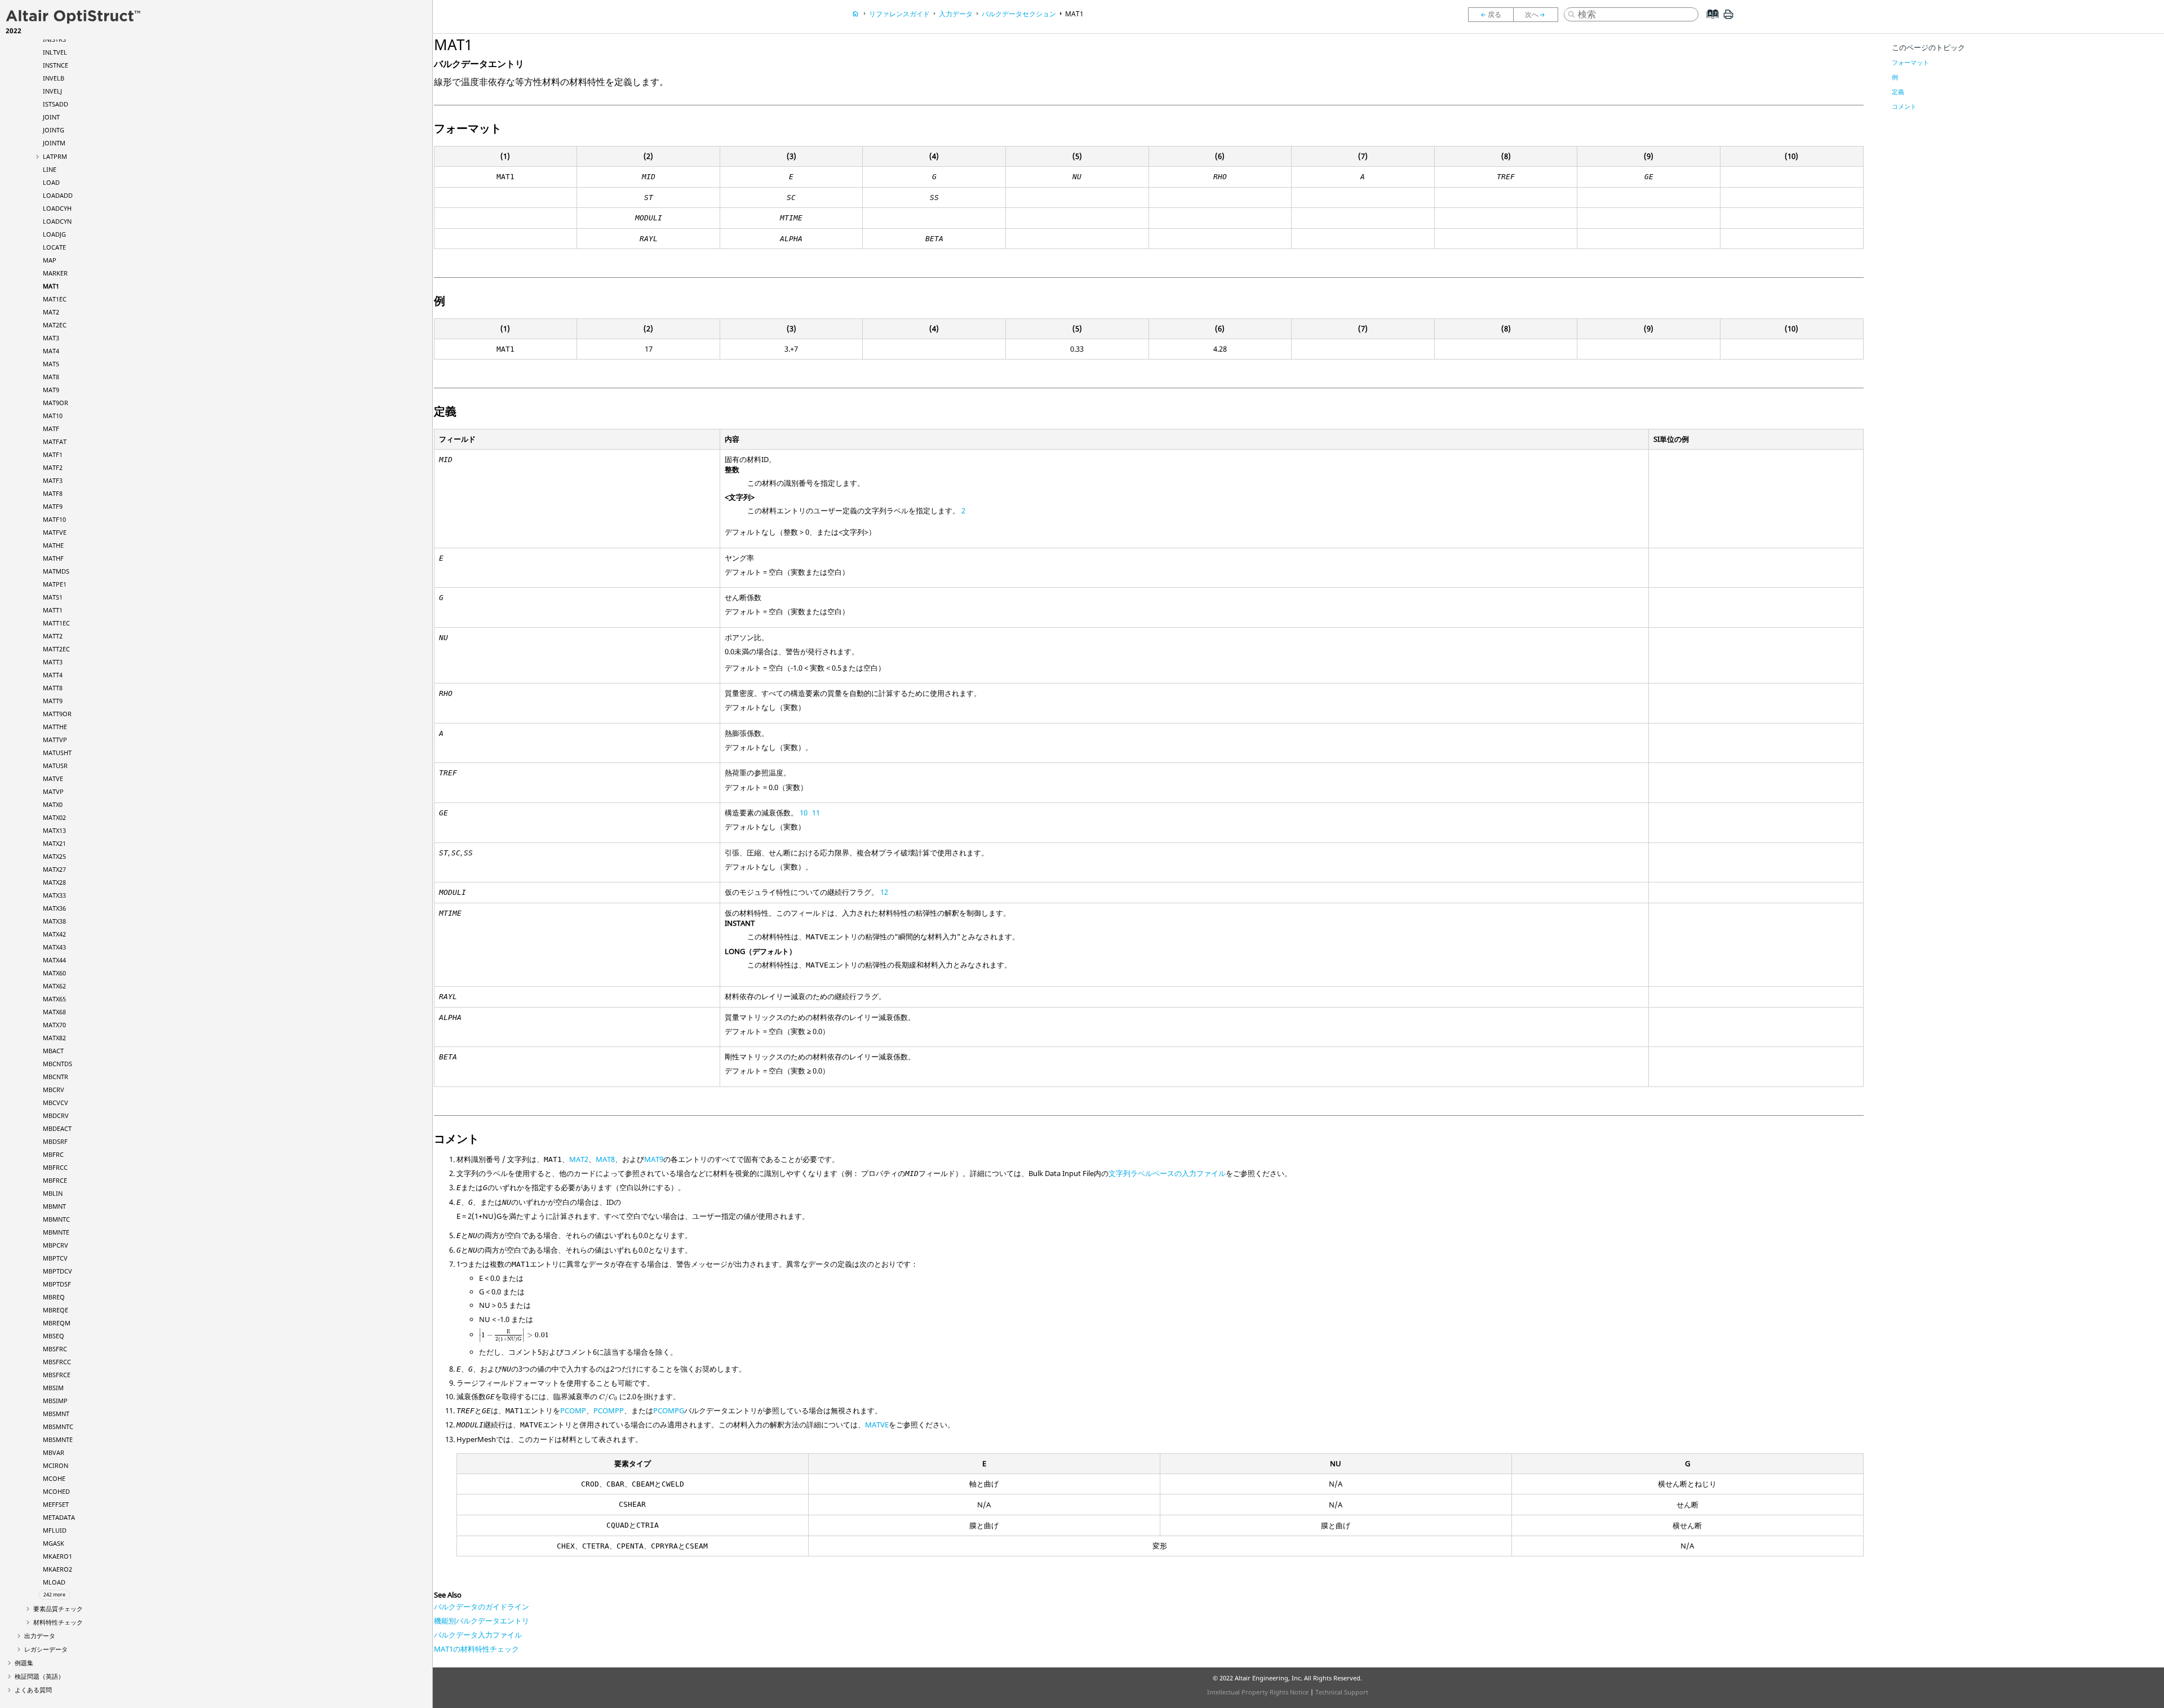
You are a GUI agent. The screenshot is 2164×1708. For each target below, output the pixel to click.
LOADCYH (57, 208)
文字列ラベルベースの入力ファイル (1167, 1173)
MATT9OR (57, 714)
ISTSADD (56, 104)
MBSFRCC (57, 1362)
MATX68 (54, 1012)
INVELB (54, 78)
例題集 (24, 1663)
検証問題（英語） (39, 1676)
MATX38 (54, 921)
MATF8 (53, 493)
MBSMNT (56, 1414)
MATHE (53, 545)
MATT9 (53, 701)
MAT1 (51, 286)
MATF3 (53, 480)
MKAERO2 (57, 1569)
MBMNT (54, 1206)
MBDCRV (56, 1115)
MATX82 (54, 1038)
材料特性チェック (58, 1622)
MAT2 (51, 312)
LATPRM (55, 156)
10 (804, 813)
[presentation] (514, 1336)
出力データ (40, 1636)
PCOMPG (669, 1410)
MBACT (53, 1051)
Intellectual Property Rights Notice (1258, 1692)
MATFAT (55, 442)
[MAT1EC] (1538, 15)
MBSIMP (55, 1401)
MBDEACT (57, 1128)
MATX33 (54, 895)
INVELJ (52, 91)
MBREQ (54, 1297)
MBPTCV (55, 1258)
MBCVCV (56, 1103)
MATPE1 (55, 584)
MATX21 (54, 843)
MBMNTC (56, 1219)
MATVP (53, 791)
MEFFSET (56, 1504)
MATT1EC (56, 623)
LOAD (51, 182)
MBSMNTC (58, 1427)
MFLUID (55, 1530)
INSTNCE (56, 65)
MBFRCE (55, 1180)
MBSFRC (55, 1349)
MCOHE (54, 1478)
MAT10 (53, 416)
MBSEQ (54, 1336)
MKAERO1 (57, 1556)
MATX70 (54, 1025)
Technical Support (1342, 1692)
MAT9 (51, 390)
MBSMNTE (58, 1439)
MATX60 (54, 973)
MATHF (53, 558)
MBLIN (53, 1193)
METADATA (59, 1517)
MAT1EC (55, 299)
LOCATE (54, 247)
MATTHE (55, 727)
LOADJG (54, 234)
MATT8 (53, 688)
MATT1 (53, 610)
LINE (50, 169)
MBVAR (54, 1452)
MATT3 (53, 662)
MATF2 (53, 467)
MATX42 (54, 934)
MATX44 (54, 960)
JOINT (51, 117)
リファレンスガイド (899, 14)
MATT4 (53, 675)
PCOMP (573, 1410)
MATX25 (54, 856)
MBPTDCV (57, 1271)
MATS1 (53, 597)
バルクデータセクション (1019, 14)
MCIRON (56, 1465)
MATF (51, 429)
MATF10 (54, 519)
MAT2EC (55, 325)
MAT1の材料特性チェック (476, 1649)
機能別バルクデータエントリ (482, 1621)
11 (816, 813)
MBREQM (57, 1323)
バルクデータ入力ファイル (478, 1635)
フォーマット (1910, 62)
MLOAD (54, 1582)
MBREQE (56, 1310)
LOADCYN (57, 221)
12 (884, 892)
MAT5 (51, 364)
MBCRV (54, 1090)
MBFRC (53, 1154)
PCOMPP (609, 1410)
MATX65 (54, 999)
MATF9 (53, 506)
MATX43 (54, 947)
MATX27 (54, 869)
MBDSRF (55, 1141)
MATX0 (53, 804)
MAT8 (51, 377)
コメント (1904, 106)
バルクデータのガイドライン (482, 1607)
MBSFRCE (57, 1375)
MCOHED (56, 1491)
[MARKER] (1491, 15)
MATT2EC (56, 649)
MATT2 (53, 636)
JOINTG (54, 130)
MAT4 (51, 351)
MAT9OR (56, 403)
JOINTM (54, 143)
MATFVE (55, 532)
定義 (1898, 92)
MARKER (55, 273)
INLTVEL (55, 52)
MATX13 (54, 830)
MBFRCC (55, 1167)
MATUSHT (57, 753)
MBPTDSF (57, 1284)
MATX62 (54, 986)
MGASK (54, 1543)
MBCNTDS (57, 1064)
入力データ (956, 14)
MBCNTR (56, 1077)
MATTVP (55, 740)
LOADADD (58, 195)
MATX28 (54, 882)
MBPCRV (56, 1245)
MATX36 (54, 908)
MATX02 (54, 817)
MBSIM (53, 1388)
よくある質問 (33, 1690)
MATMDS (56, 571)
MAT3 (51, 338)
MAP (50, 260)
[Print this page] (1728, 19)
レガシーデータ (46, 1649)
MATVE (53, 778)
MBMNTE (56, 1232)
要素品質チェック (58, 1609)
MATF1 (53, 454)
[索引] (1710, 23)
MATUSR (55, 766)
